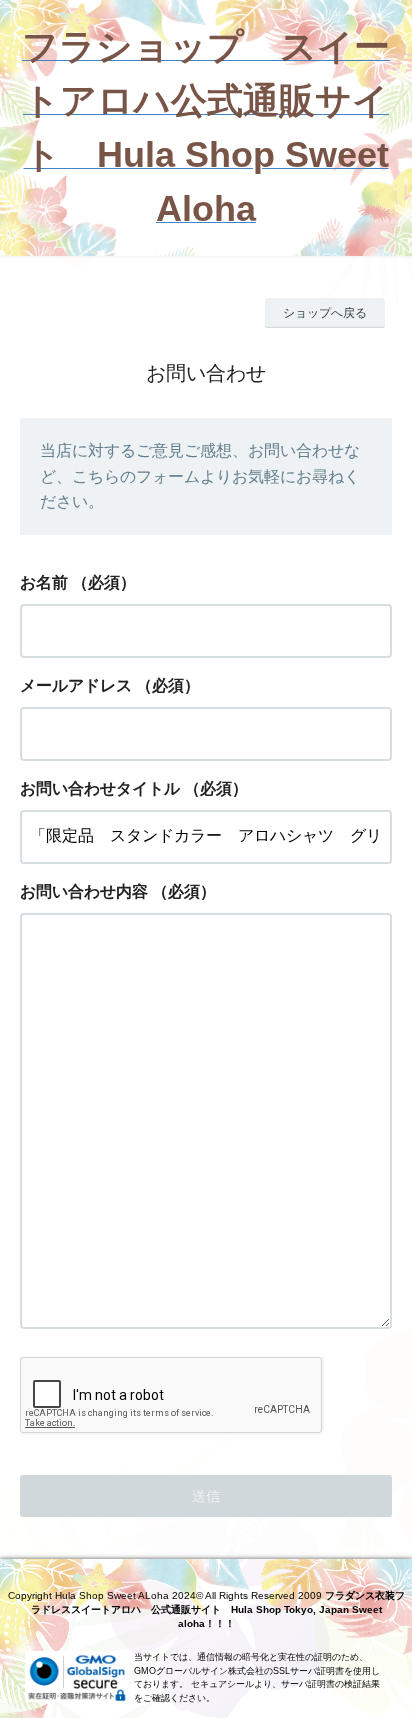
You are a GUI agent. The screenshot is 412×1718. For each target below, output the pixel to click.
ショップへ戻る (325, 313)
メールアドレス (76, 685)
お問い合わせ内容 (84, 891)
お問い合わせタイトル (100, 788)
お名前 (44, 582)
